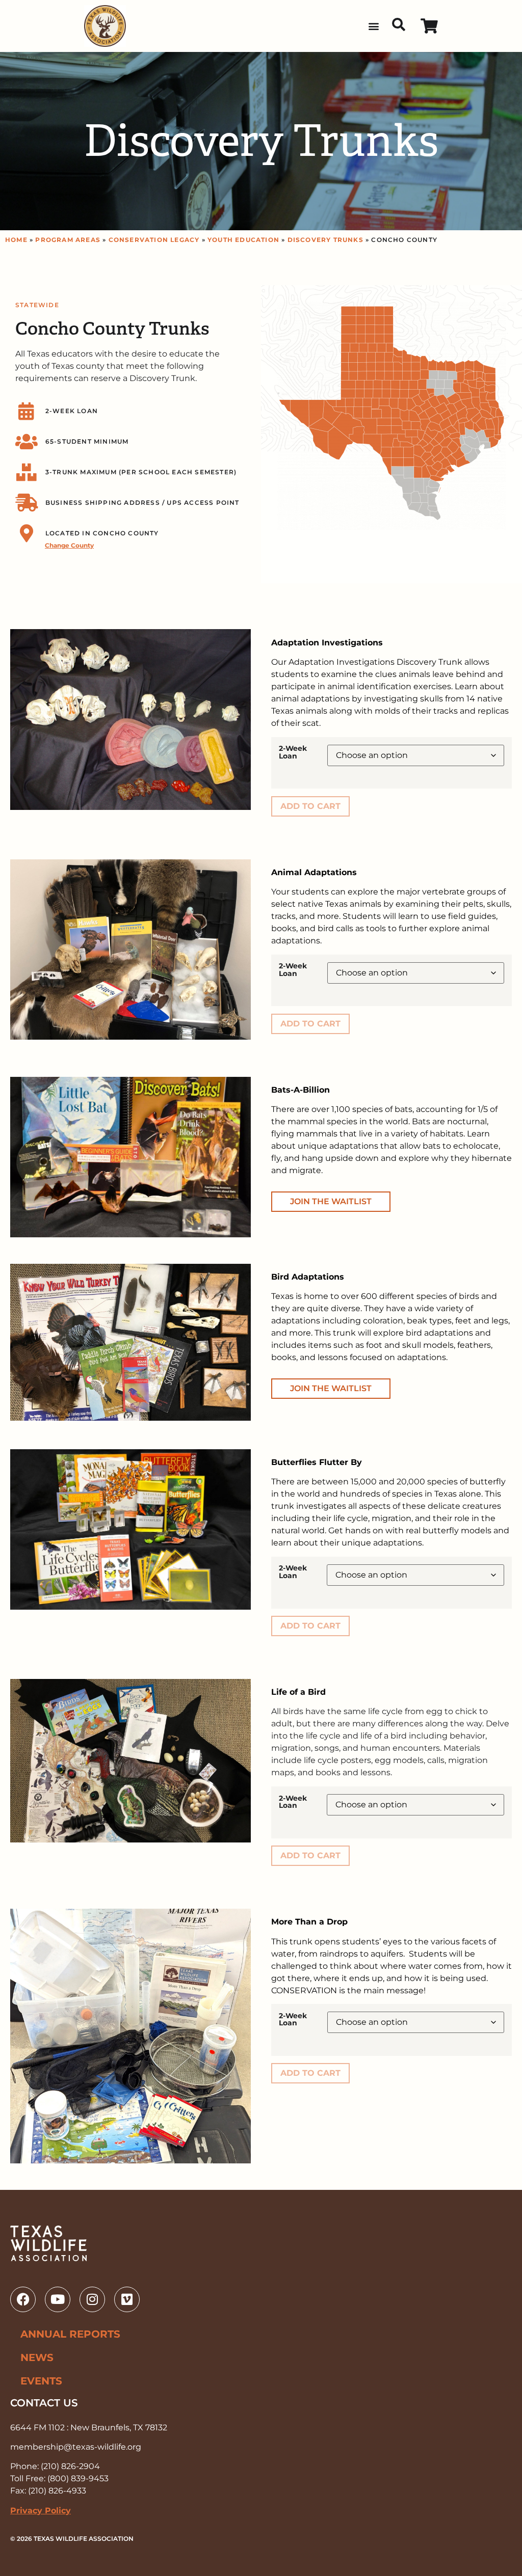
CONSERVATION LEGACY (154, 240)
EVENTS (41, 2381)
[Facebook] (23, 2299)
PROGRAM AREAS (68, 240)
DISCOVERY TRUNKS (325, 240)
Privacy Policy (41, 2511)
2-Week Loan (293, 752)
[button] (373, 26)
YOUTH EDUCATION (243, 240)
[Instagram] (92, 2299)
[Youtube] (58, 2299)
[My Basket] (429, 26)
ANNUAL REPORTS (70, 2334)
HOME (16, 240)
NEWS (37, 2357)
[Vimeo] (127, 2299)
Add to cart (310, 806)
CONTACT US (44, 2403)
